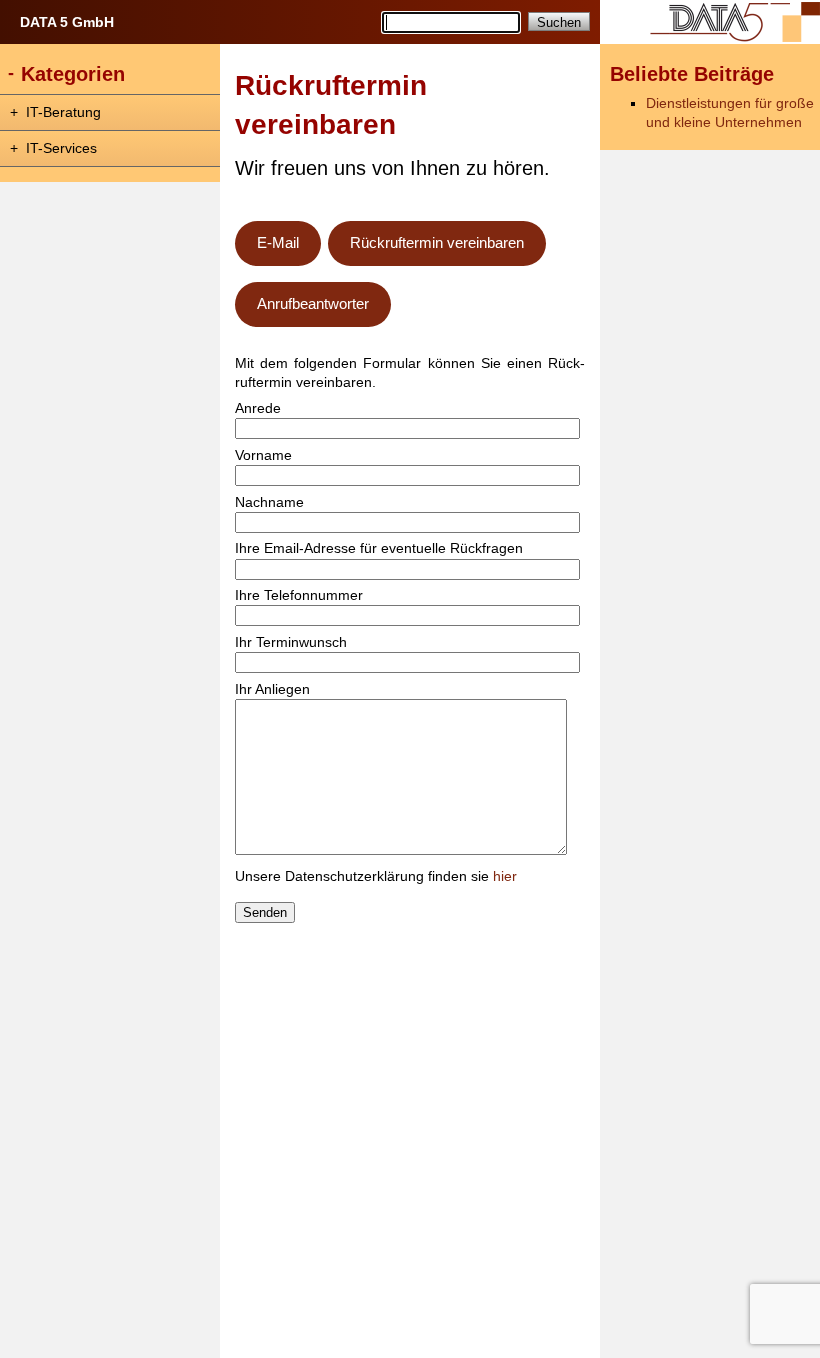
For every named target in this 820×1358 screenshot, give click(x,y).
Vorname (263, 455)
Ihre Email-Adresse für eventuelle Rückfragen (379, 548)
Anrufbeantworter (313, 303)
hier (505, 876)
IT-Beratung (63, 112)
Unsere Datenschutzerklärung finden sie (376, 876)
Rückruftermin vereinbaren (437, 242)
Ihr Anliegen (272, 689)
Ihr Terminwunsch (291, 642)
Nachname (269, 502)
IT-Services (61, 148)
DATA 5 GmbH (67, 22)
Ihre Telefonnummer (299, 595)
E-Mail (278, 242)
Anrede (258, 408)
